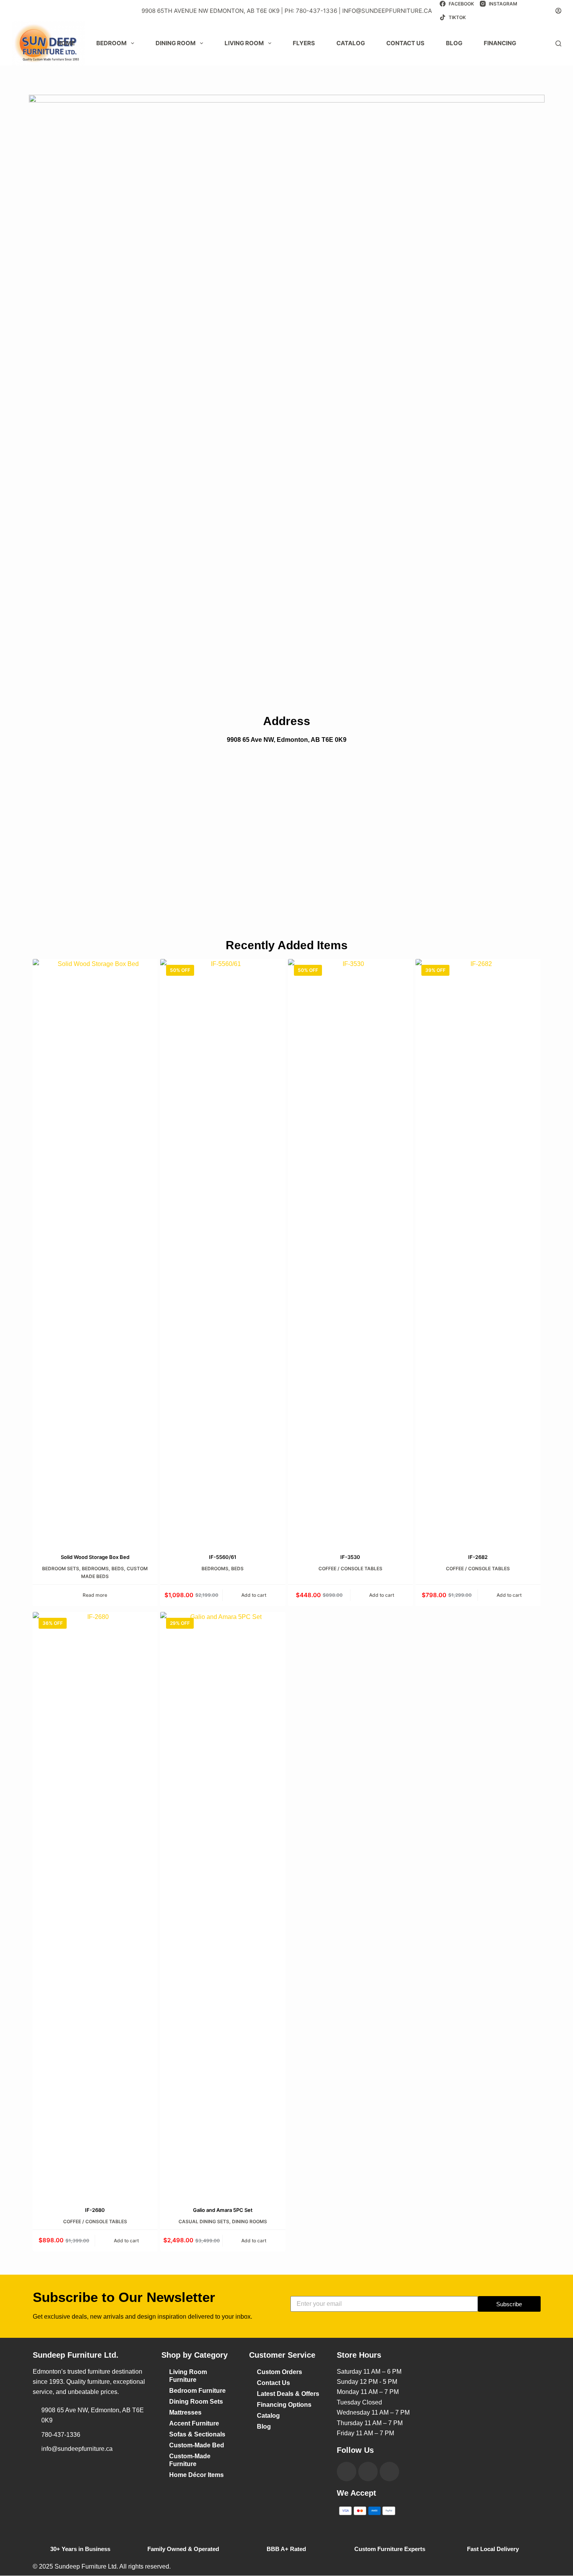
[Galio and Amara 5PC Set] (223, 1904)
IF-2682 (478, 1557)
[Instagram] (368, 2472)
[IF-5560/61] (223, 1251)
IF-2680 (95, 2210)
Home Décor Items (196, 2475)
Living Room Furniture (188, 2376)
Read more (95, 1595)
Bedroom (111, 43)
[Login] (558, 11)
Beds (118, 1568)
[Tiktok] (389, 2472)
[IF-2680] (95, 1904)
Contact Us (273, 2383)
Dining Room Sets (196, 2402)
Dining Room (176, 43)
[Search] (558, 43)
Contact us (405, 43)
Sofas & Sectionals (197, 2434)
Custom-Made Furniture (190, 2460)
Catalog (351, 43)
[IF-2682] (478, 1251)
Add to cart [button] (254, 1595)
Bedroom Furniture (197, 2391)
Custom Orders (279, 2372)
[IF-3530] (351, 1251)
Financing (500, 43)
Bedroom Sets (61, 1568)
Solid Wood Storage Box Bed (95, 1557)
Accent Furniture (194, 2423)
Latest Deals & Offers (288, 2394)
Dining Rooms (249, 2221)
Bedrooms (95, 1568)
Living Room (244, 43)
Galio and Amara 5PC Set (223, 2210)
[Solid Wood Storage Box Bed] (95, 1251)
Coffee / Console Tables (350, 1568)
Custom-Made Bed (197, 2445)
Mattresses (185, 2412)
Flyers (304, 43)
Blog (454, 43)
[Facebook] (347, 2472)
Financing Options (284, 2405)
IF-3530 (350, 1557)
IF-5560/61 (223, 1557)
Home (66, 43)
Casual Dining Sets (204, 2221)
